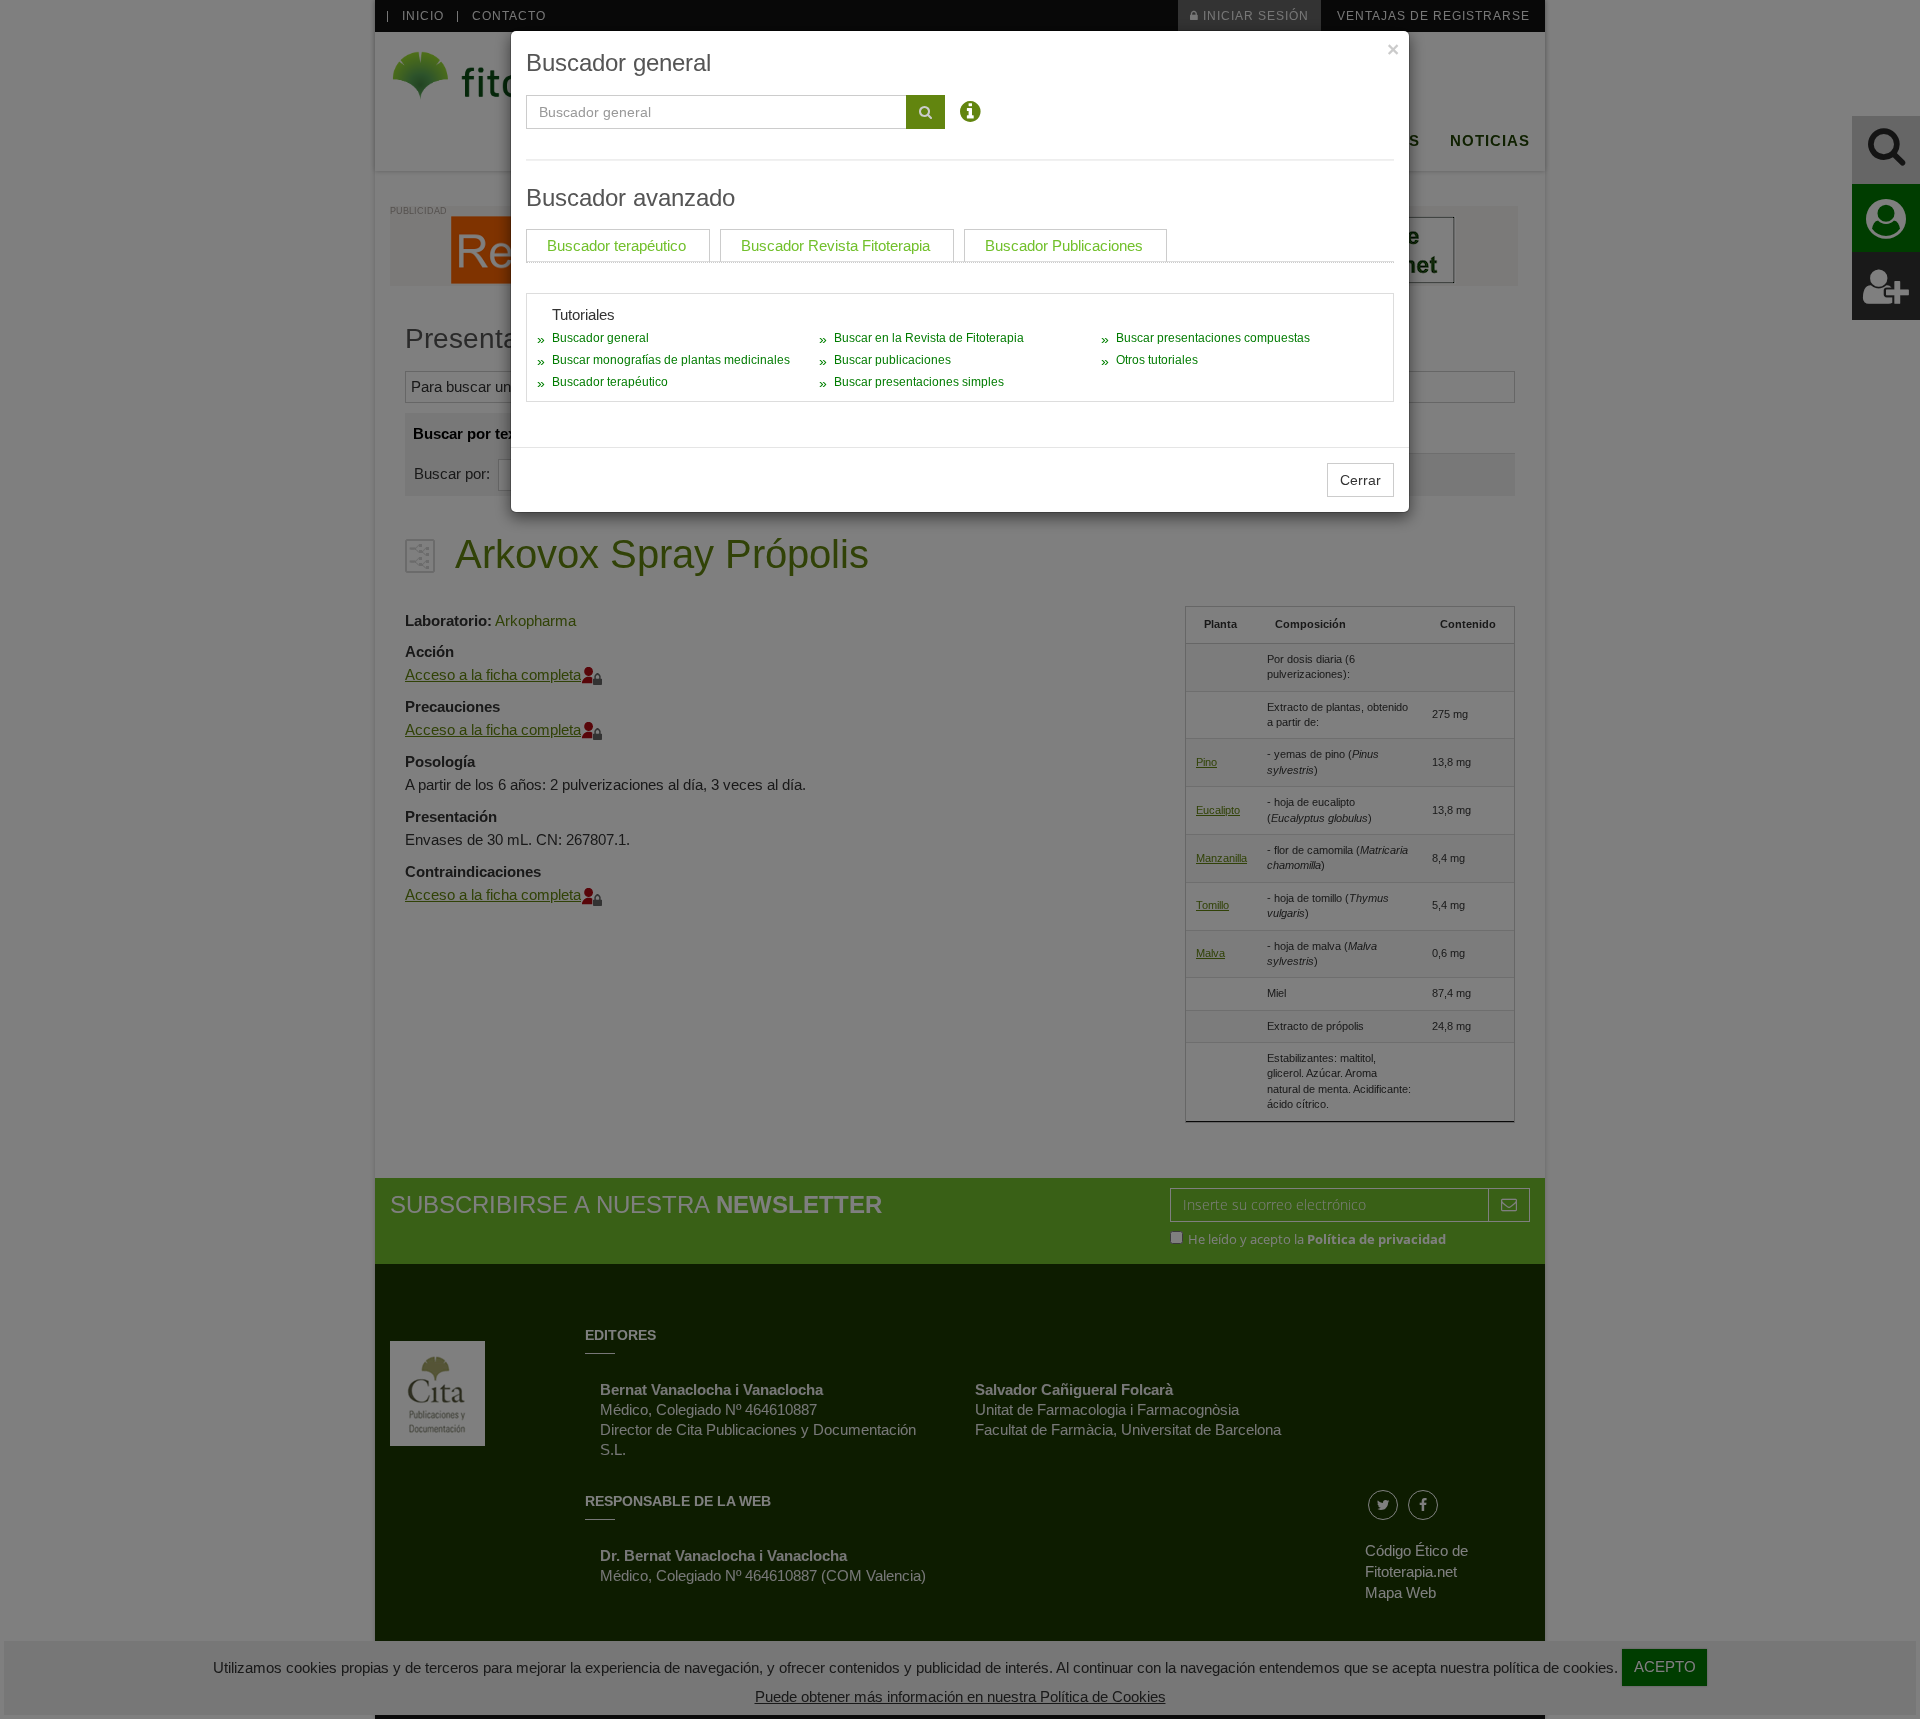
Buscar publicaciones (892, 360)
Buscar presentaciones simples (919, 382)
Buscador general (600, 338)
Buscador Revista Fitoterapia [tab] (835, 245)
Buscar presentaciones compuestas (1213, 338)
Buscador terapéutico (610, 382)
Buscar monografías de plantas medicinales (671, 360)
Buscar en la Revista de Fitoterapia (929, 338)
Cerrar (1360, 480)
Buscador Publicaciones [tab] (1064, 245)
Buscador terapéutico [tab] (616, 245)
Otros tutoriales (1157, 360)
